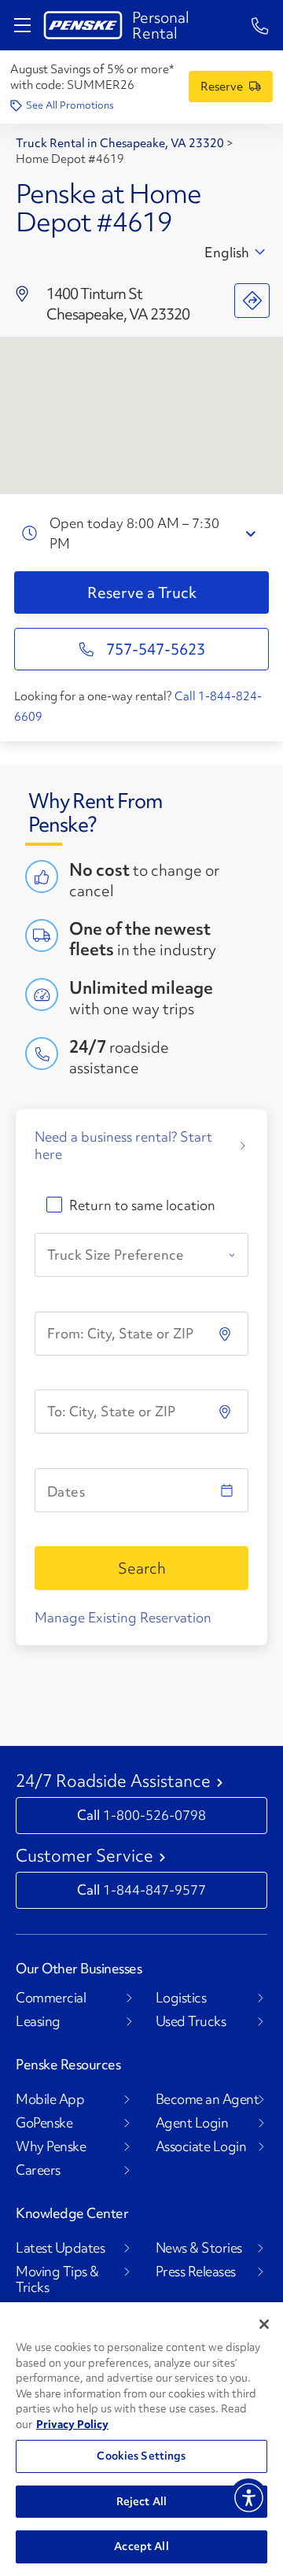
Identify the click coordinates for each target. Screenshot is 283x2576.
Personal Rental (161, 25)
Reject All (141, 2501)
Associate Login (201, 2146)
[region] (141, 2439)
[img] (226, 1412)
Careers (38, 2170)
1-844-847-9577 (154, 1890)
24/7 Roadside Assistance (113, 1781)
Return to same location (142, 1205)
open (253, 534)
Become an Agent (208, 2099)
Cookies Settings (141, 2456)
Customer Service (85, 1856)
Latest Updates (60, 2248)
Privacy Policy (72, 2424)
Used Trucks (191, 2021)
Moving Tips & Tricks (57, 2279)
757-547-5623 (156, 649)
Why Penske (51, 2146)
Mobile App (50, 2099)
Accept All (141, 2546)
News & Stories (199, 2248)
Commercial (51, 1998)
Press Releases (196, 2272)
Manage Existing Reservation (123, 1617)
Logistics (181, 1998)
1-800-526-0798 (154, 1815)
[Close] (264, 2324)
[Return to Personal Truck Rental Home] (83, 25)
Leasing (38, 2021)
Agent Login (192, 2123)
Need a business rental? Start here (123, 1146)
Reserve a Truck (142, 592)
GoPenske (44, 2123)
